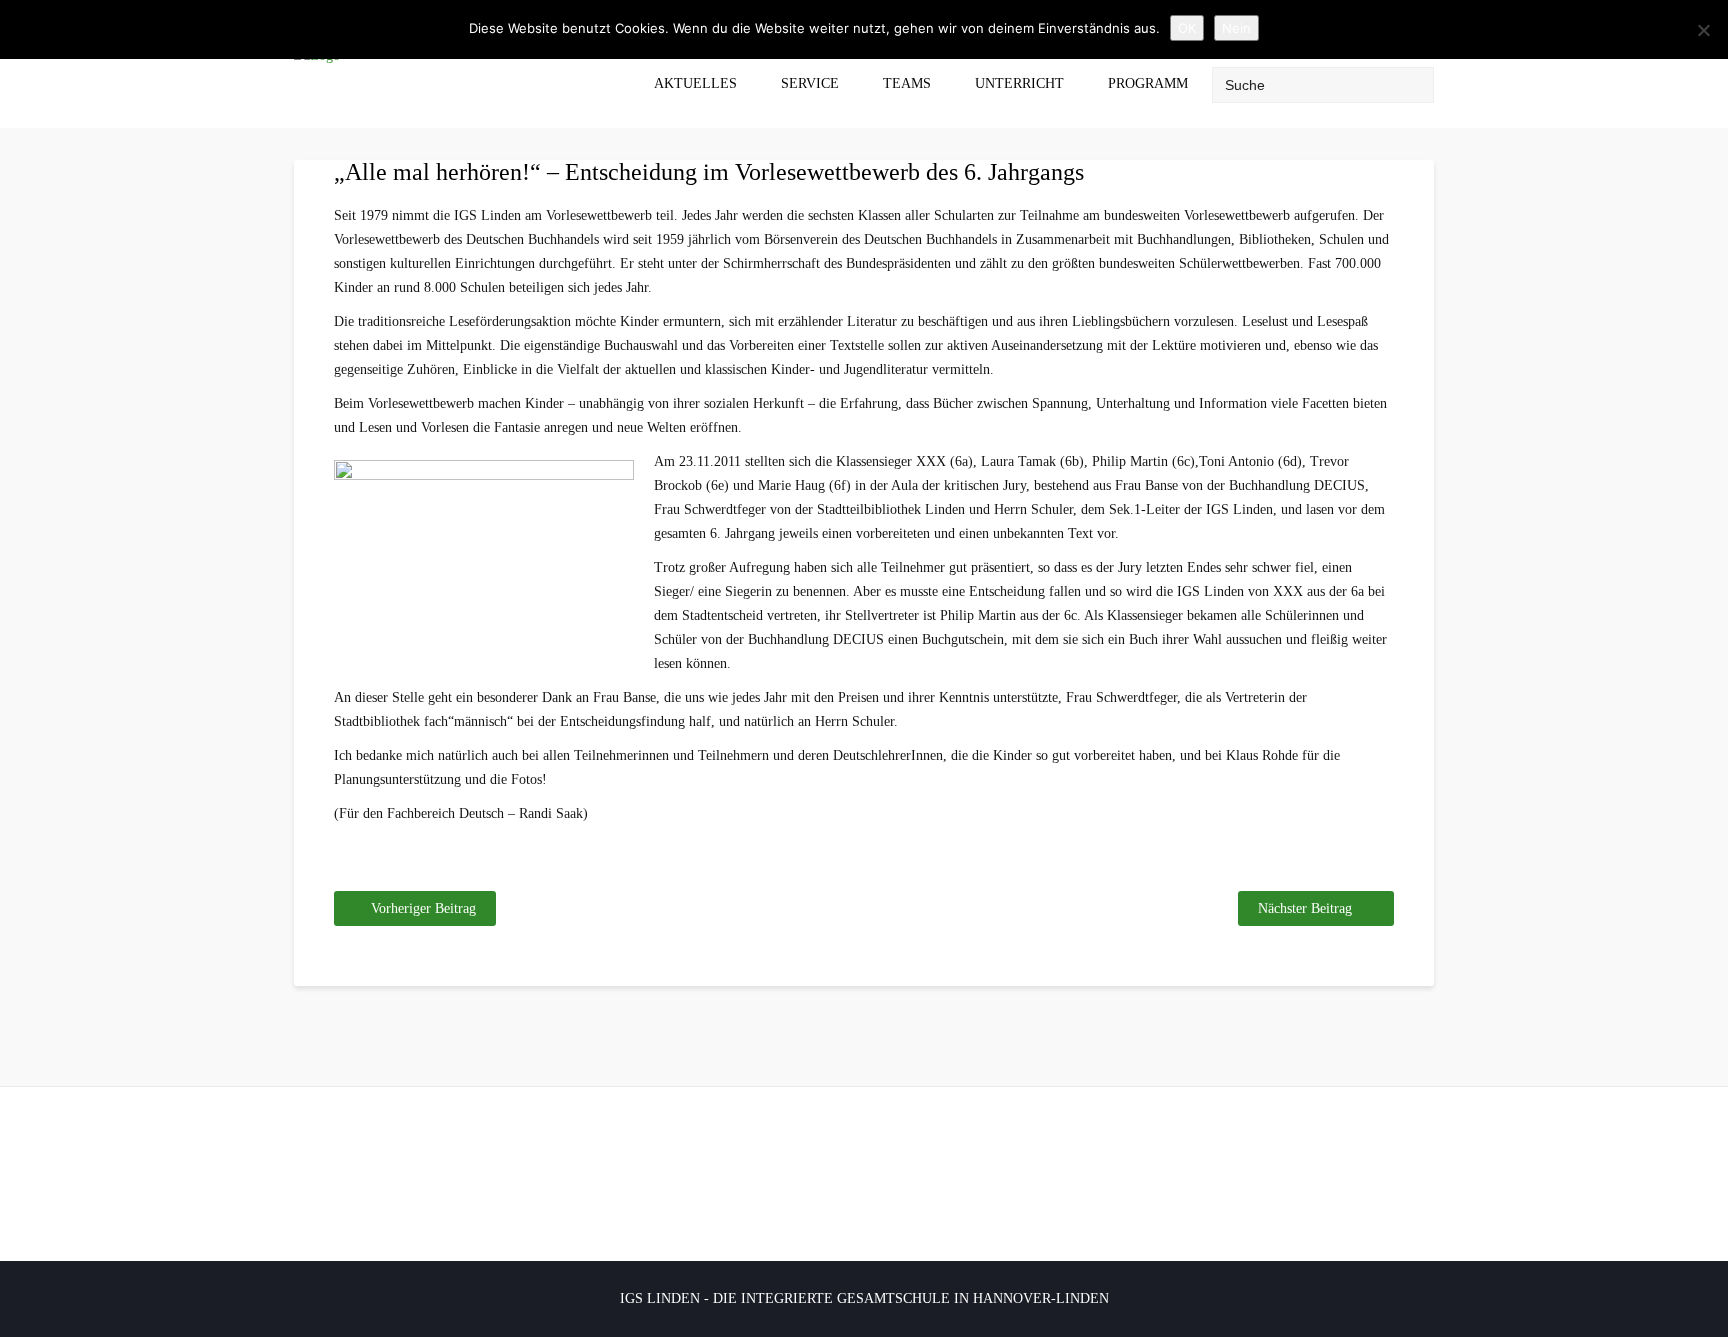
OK (1187, 28)
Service (810, 83)
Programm (1148, 83)
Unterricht (1019, 83)
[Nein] (1703, 30)
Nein (1236, 28)
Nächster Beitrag (1305, 908)
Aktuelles (695, 83)
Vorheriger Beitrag (423, 908)
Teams (907, 83)
